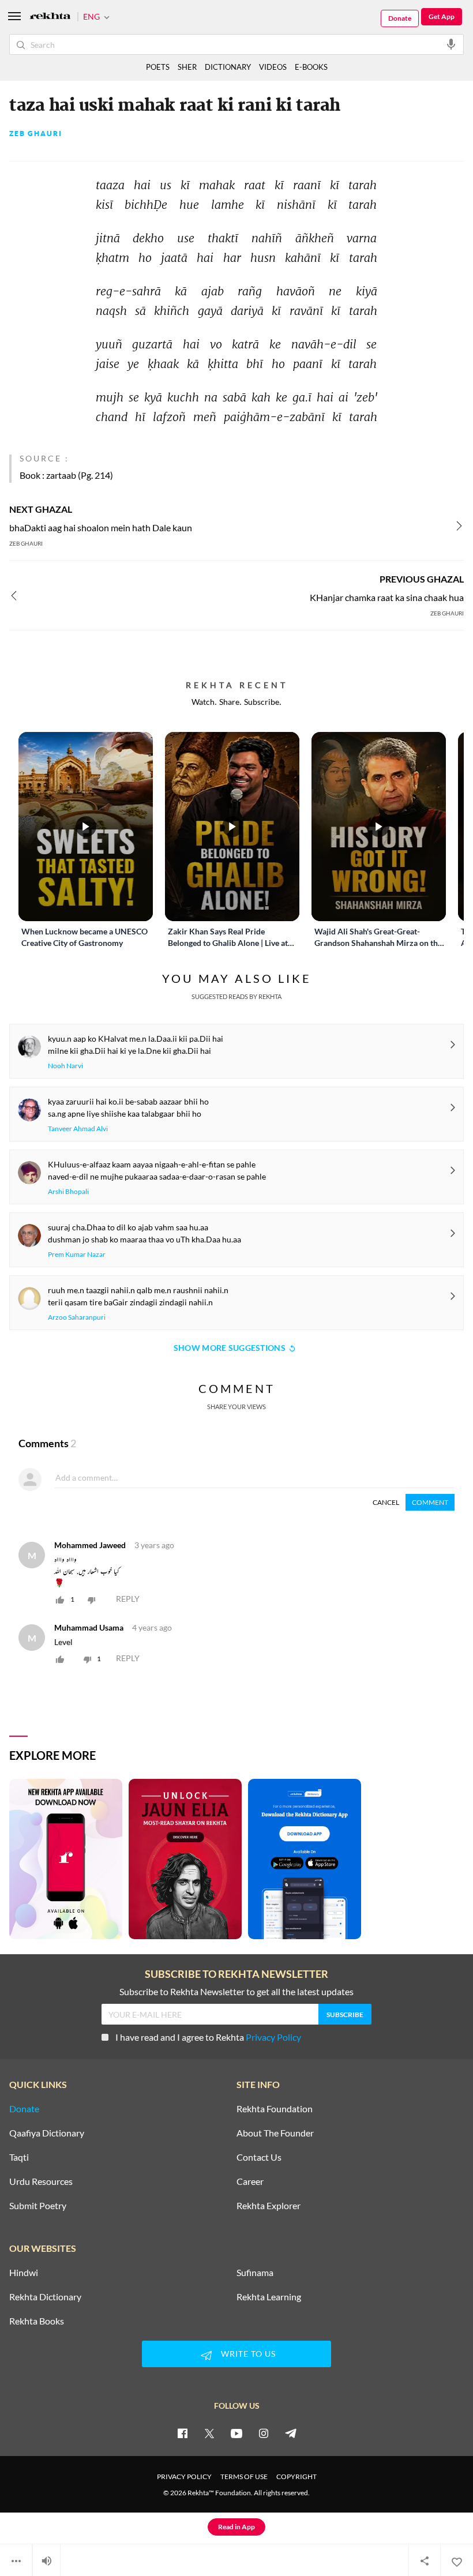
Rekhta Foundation (275, 2109)
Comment (430, 1502)
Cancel (386, 1502)
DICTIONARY (228, 67)
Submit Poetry (38, 2206)
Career (250, 2181)
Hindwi (24, 2273)
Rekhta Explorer (269, 2206)
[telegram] (291, 2433)
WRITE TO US (248, 2354)
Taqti (19, 2157)
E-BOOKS (311, 67)
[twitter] (209, 2433)
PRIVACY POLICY (184, 2477)
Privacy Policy (273, 2037)
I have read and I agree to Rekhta (208, 2037)
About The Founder (275, 2133)
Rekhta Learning (269, 2297)
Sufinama (255, 2273)
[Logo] (50, 17)
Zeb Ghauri (36, 134)
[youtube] (236, 2433)
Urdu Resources (41, 2181)
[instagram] (264, 2433)
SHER (187, 67)
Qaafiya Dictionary (47, 2133)
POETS (158, 67)
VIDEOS (273, 67)
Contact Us (259, 2157)
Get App (442, 16)
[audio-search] (451, 44)
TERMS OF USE (244, 2477)
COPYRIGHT (296, 2477)
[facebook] (182, 2433)
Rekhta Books (37, 2321)
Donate (400, 18)
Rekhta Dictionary (45, 2297)
